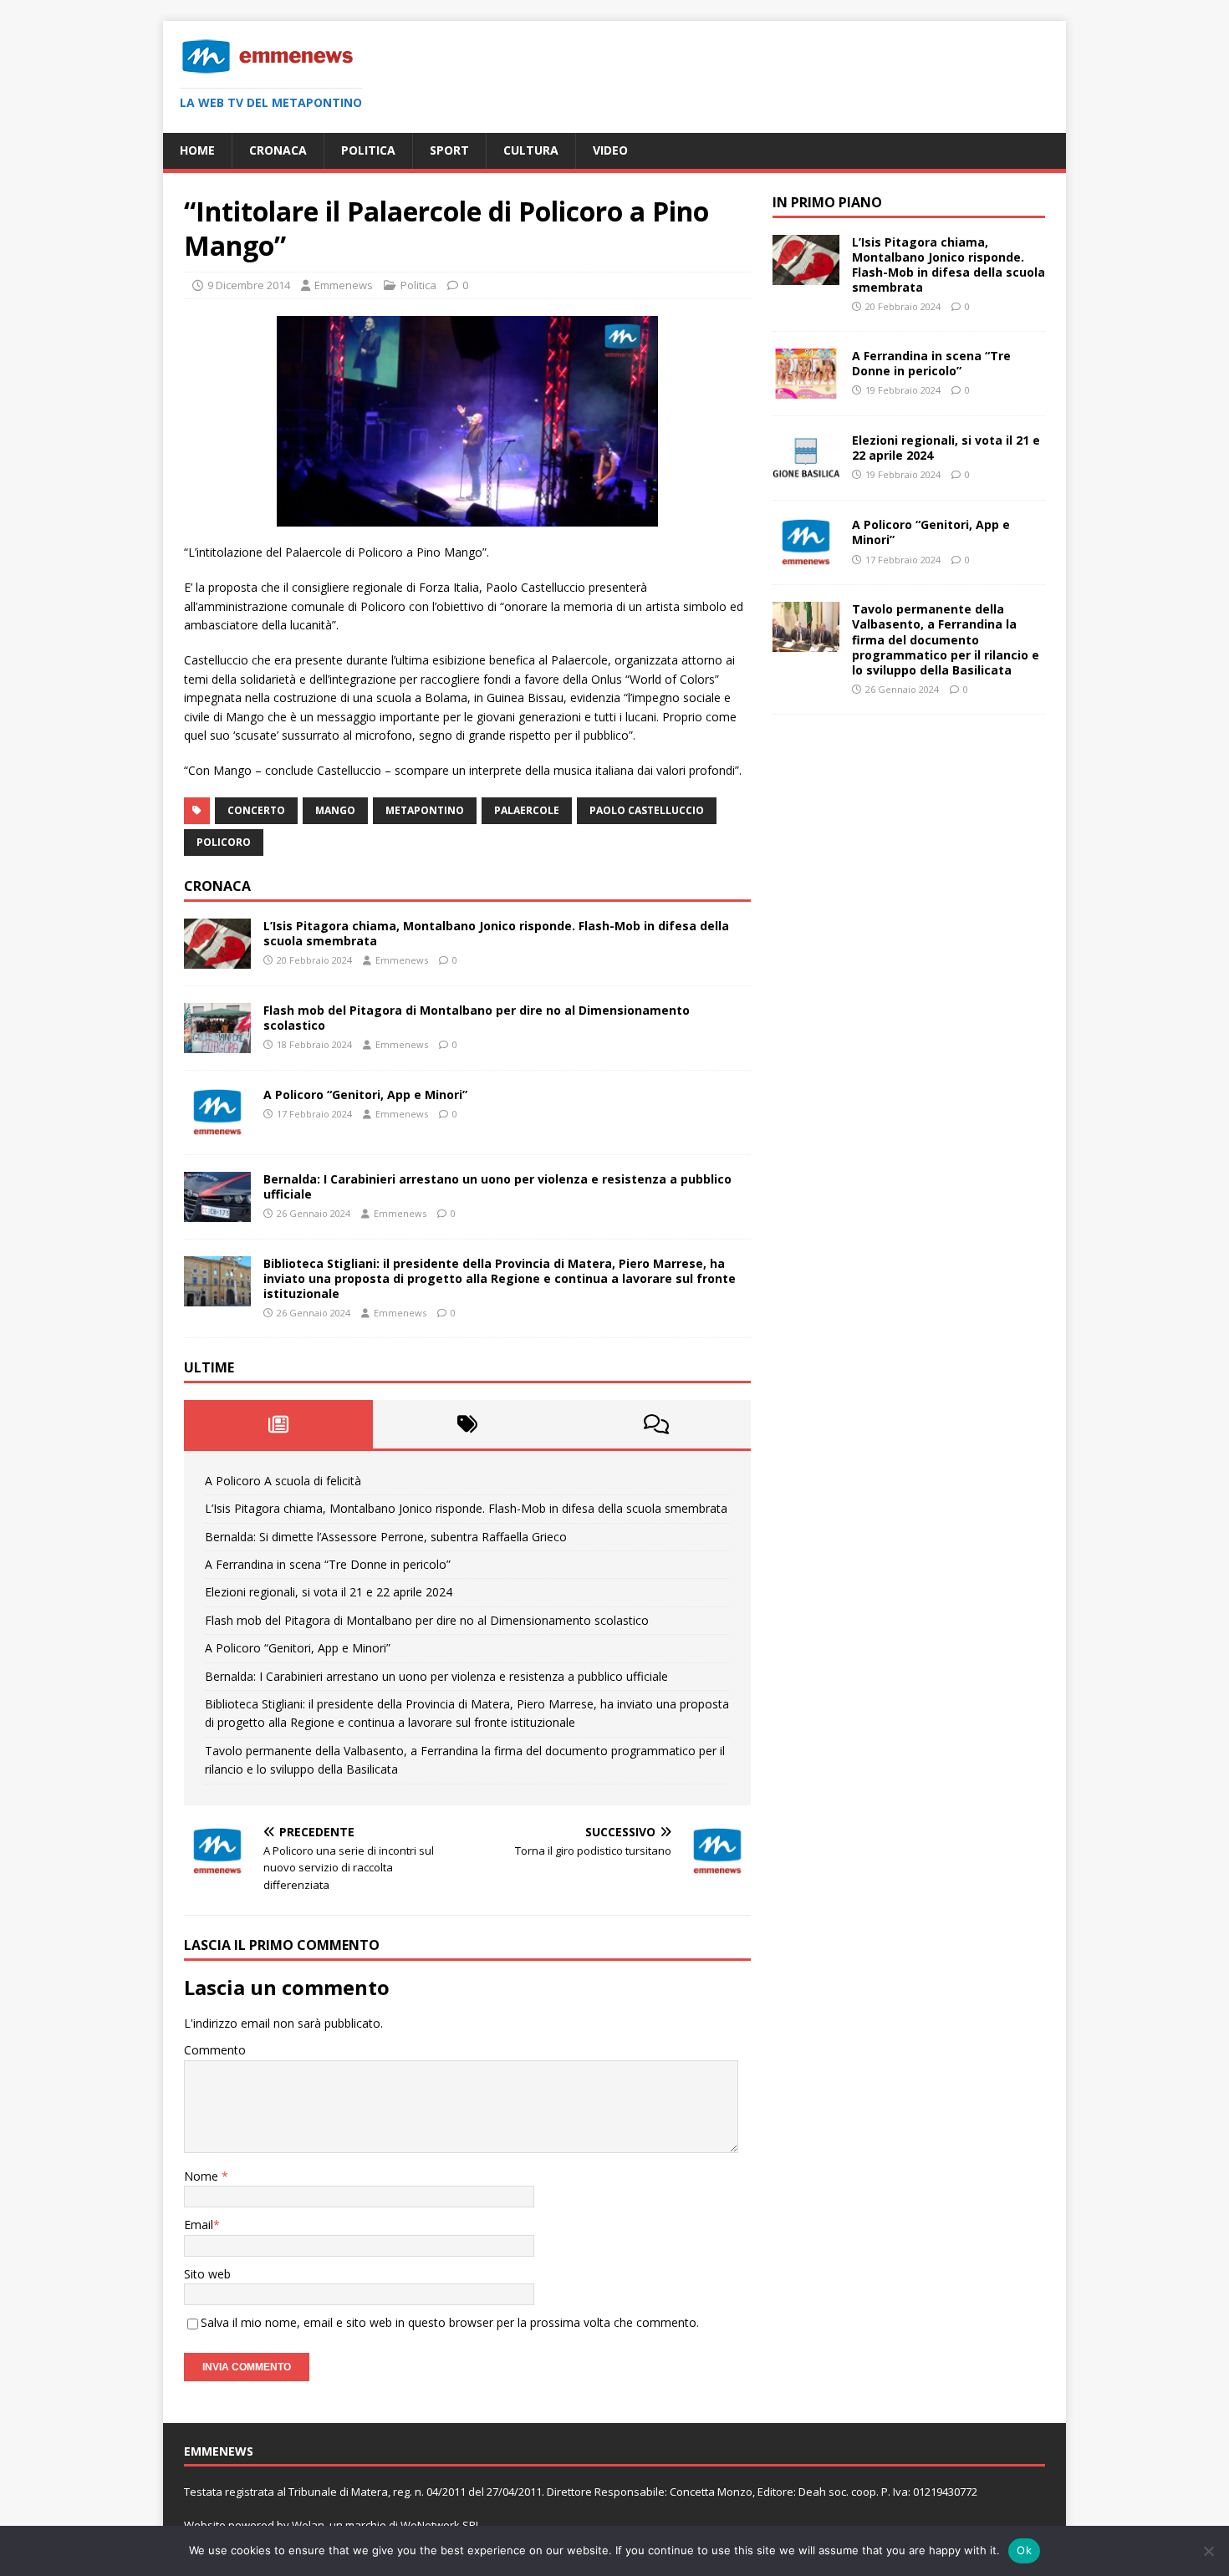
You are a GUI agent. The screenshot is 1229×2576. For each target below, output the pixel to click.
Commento (215, 2050)
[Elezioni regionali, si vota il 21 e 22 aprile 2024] (806, 473)
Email (199, 2225)
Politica (368, 150)
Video (610, 150)
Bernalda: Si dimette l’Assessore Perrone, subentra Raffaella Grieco (386, 1537)
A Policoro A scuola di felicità (283, 1481)
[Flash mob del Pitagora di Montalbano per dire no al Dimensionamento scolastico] (217, 1043)
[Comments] (656, 1424)
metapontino (425, 810)
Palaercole (527, 810)
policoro (224, 842)
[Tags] (467, 1424)
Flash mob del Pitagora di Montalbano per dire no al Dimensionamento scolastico (477, 1018)
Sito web (207, 2274)
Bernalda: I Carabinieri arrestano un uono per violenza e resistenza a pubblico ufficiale (497, 1186)
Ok (1024, 2550)
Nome (203, 2176)
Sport (449, 150)
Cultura (531, 150)
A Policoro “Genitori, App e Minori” (365, 1095)
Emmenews (344, 285)
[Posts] (278, 1424)
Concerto (256, 810)
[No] (1208, 2551)
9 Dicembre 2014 (249, 285)
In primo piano (827, 202)
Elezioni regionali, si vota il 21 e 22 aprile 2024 (329, 1592)
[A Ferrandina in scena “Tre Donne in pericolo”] (806, 389)
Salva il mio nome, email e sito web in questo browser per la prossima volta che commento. (450, 2322)
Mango (335, 810)
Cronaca (278, 150)
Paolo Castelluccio (647, 810)
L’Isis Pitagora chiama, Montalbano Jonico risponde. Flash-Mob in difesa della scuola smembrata (496, 933)
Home (197, 150)
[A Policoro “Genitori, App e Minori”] (217, 1128)
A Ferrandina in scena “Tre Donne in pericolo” (328, 1564)
